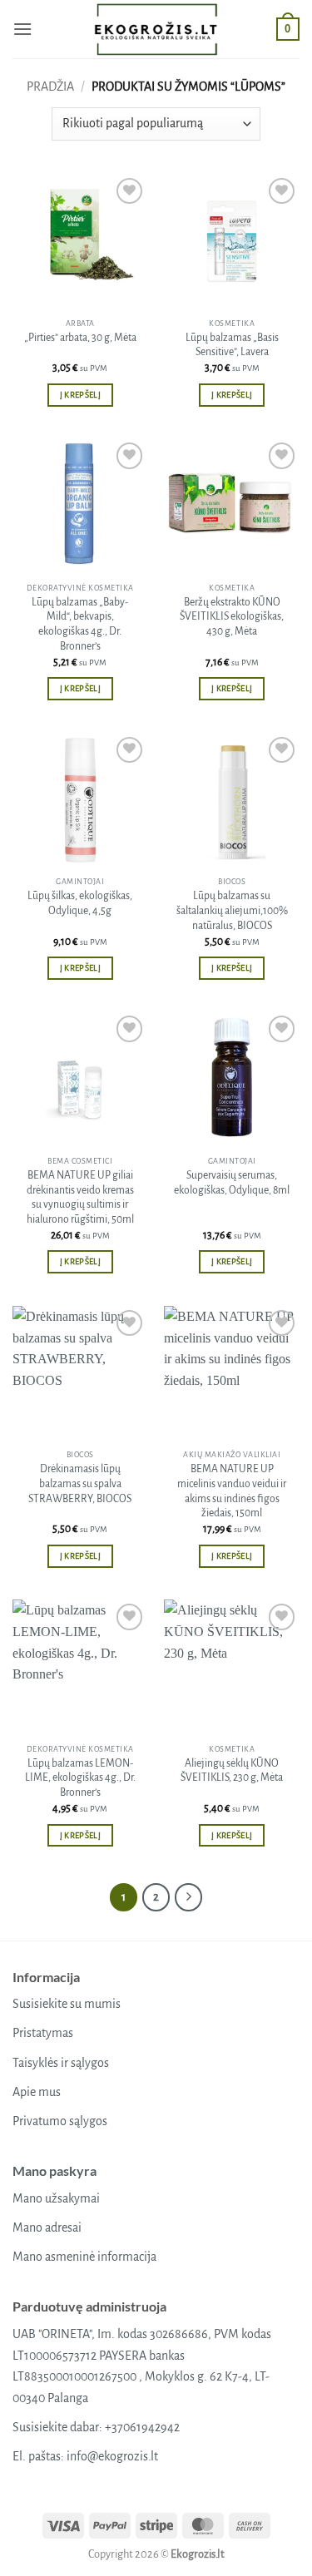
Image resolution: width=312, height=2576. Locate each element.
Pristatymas (43, 2033)
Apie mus (37, 2092)
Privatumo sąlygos (60, 2121)
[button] (22, 29)
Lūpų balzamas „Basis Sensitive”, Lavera (232, 345)
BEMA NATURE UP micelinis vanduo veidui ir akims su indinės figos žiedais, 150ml (232, 1491)
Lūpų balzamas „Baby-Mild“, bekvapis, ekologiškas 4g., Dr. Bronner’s (80, 624)
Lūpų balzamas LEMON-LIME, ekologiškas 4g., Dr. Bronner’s (80, 1778)
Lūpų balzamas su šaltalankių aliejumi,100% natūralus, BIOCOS (232, 910)
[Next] (189, 1897)
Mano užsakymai (56, 2198)
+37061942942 (142, 2427)
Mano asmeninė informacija (84, 2257)
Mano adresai (47, 2227)
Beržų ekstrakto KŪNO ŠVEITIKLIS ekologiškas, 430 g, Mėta (232, 617)
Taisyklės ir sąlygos (61, 2063)
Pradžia (50, 87)
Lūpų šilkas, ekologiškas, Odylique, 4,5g (80, 903)
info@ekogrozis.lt (112, 2456)
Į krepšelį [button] (80, 395)
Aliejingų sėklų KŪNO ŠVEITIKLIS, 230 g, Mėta (232, 1771)
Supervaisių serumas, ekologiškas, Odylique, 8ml (232, 1183)
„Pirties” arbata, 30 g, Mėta (80, 338)
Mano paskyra (54, 2171)
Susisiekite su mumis (67, 2004)
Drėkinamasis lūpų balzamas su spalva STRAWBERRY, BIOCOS (80, 1483)
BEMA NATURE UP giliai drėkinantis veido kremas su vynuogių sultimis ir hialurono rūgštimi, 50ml (80, 1197)
